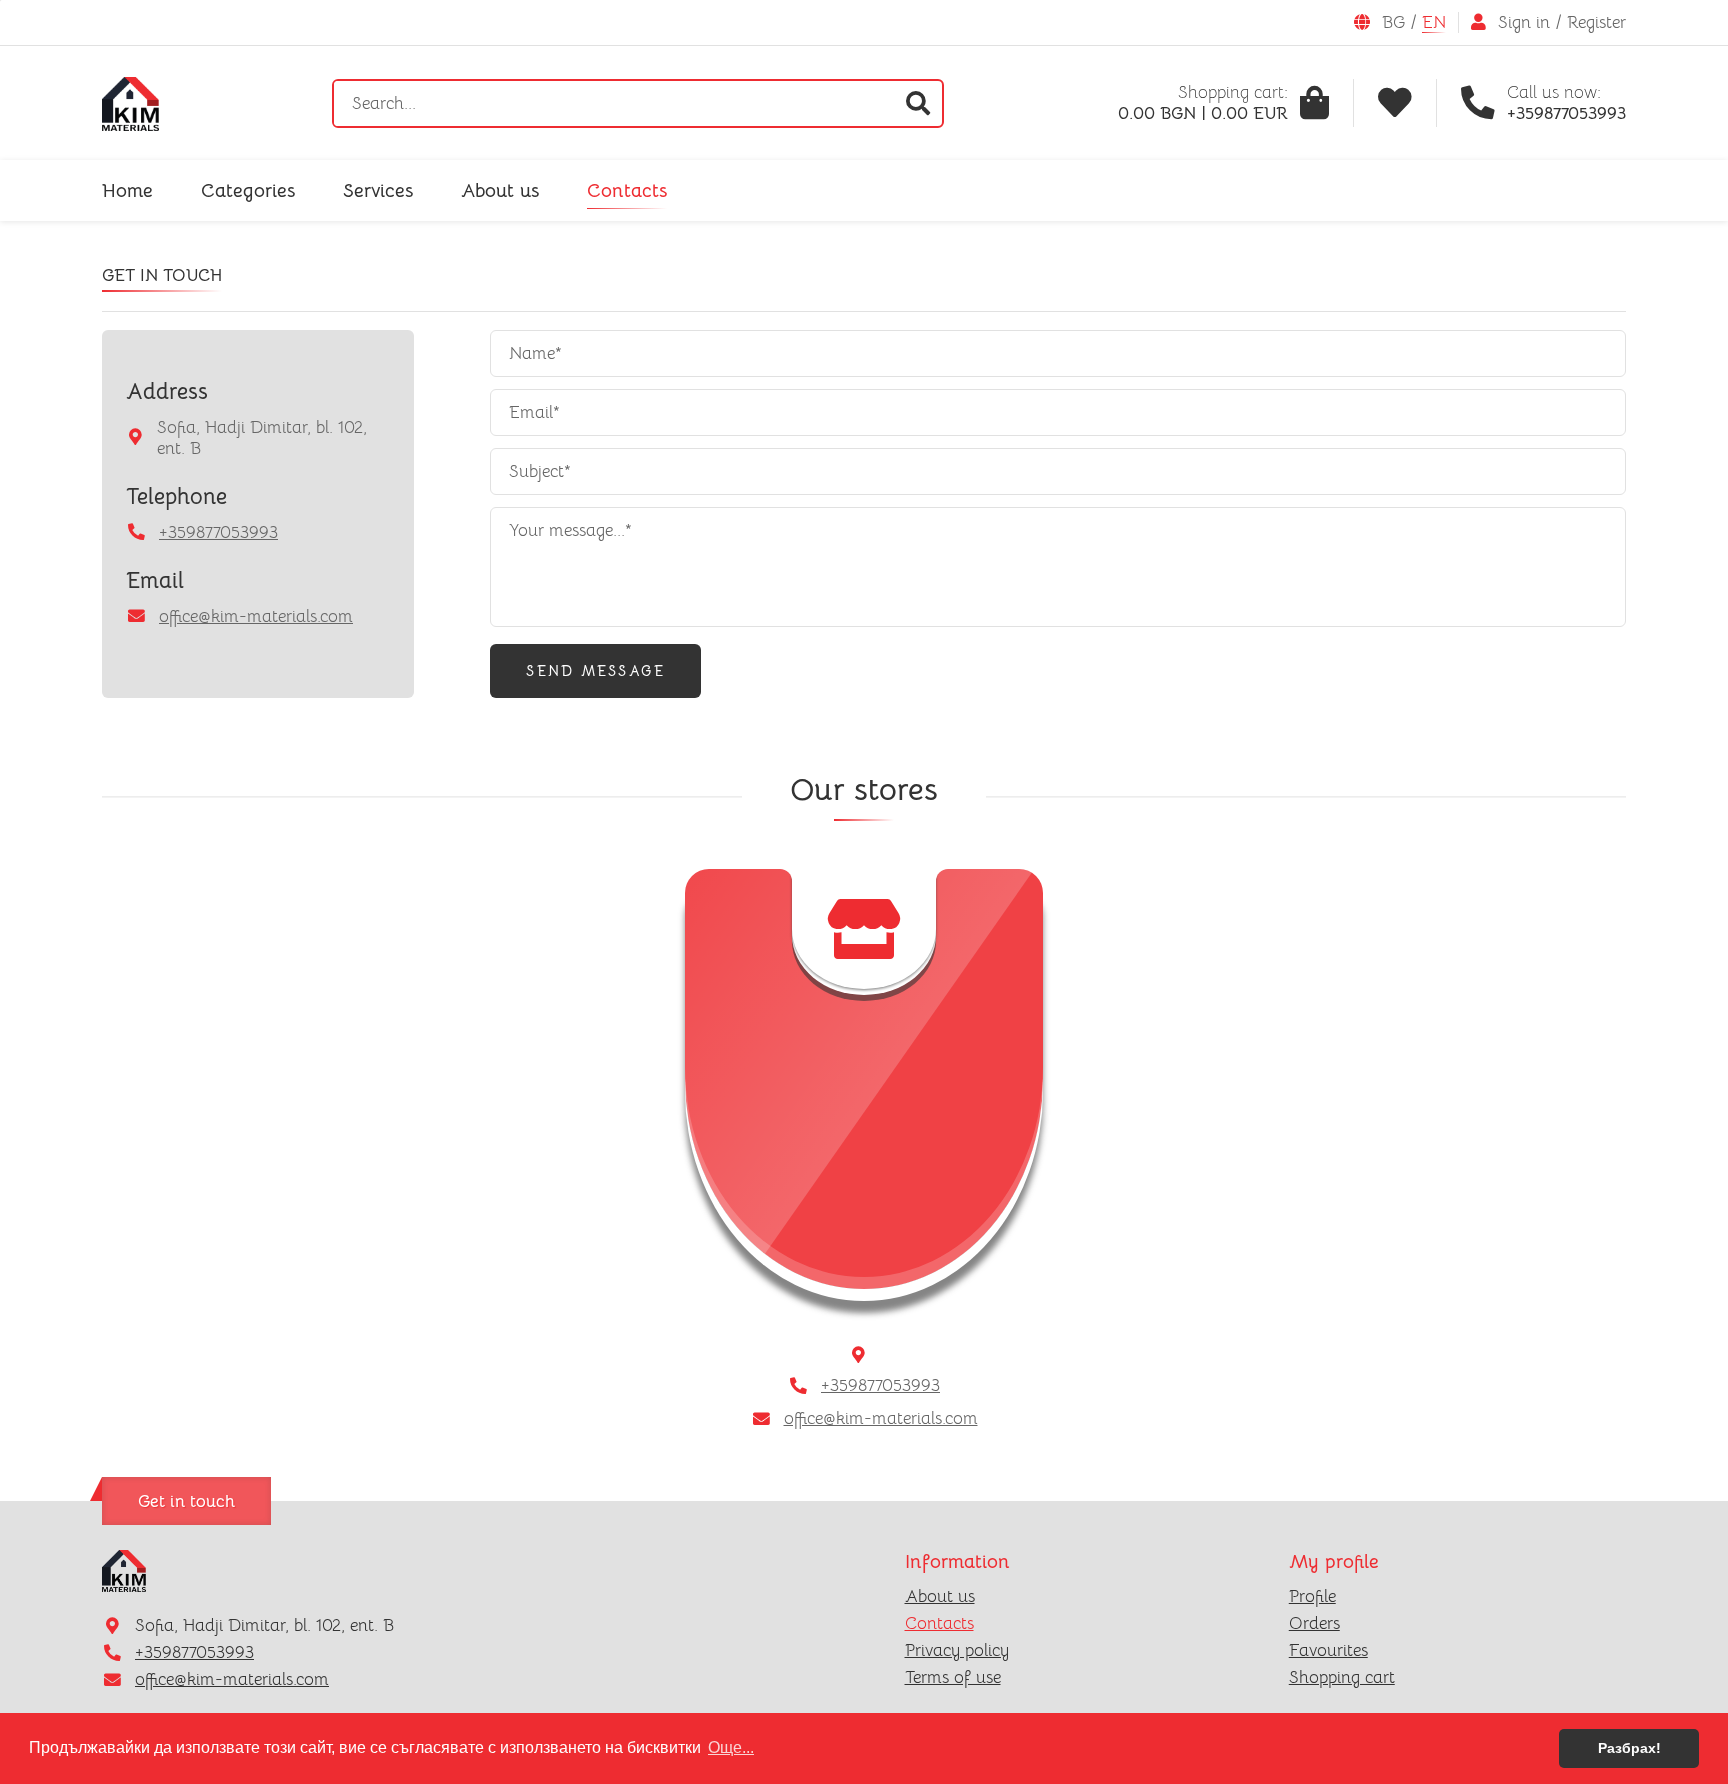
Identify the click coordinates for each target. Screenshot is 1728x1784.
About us (500, 190)
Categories (248, 190)
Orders (1314, 1623)
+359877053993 (218, 532)
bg (1393, 22)
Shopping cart (1342, 1677)
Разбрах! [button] (1629, 1748)
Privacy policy (957, 1650)
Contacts (627, 190)
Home (127, 190)
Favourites (1328, 1650)
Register (1596, 22)
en (1434, 22)
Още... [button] (731, 1747)
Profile (1312, 1596)
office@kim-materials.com (256, 616)
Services (378, 190)
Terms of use (953, 1677)
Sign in (1524, 22)
